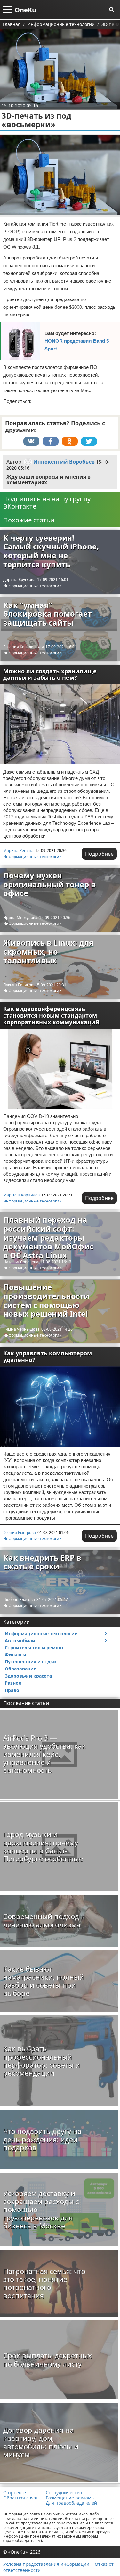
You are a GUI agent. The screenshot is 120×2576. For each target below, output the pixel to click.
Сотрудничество (64, 2493)
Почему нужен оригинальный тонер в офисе (49, 884)
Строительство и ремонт (34, 1648)
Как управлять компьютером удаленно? (48, 1356)
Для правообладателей (71, 2503)
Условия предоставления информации (46, 2564)
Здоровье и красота (28, 1676)
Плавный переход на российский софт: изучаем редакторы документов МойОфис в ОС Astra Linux (48, 1237)
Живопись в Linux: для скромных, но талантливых (48, 951)
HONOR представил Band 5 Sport (77, 345)
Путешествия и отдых (31, 1662)
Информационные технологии (32, 586)
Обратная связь (21, 2498)
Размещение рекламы (70, 2498)
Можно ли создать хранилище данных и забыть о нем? (50, 674)
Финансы (16, 1655)
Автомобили (20, 1641)
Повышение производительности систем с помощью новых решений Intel (46, 1300)
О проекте (15, 2493)
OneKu (25, 10)
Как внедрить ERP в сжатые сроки (42, 1562)
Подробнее (99, 854)
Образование (20, 1669)
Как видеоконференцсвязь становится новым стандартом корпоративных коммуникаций (51, 1015)
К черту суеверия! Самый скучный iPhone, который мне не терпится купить (51, 551)
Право (12, 1690)
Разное (13, 1683)
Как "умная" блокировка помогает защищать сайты (48, 614)
